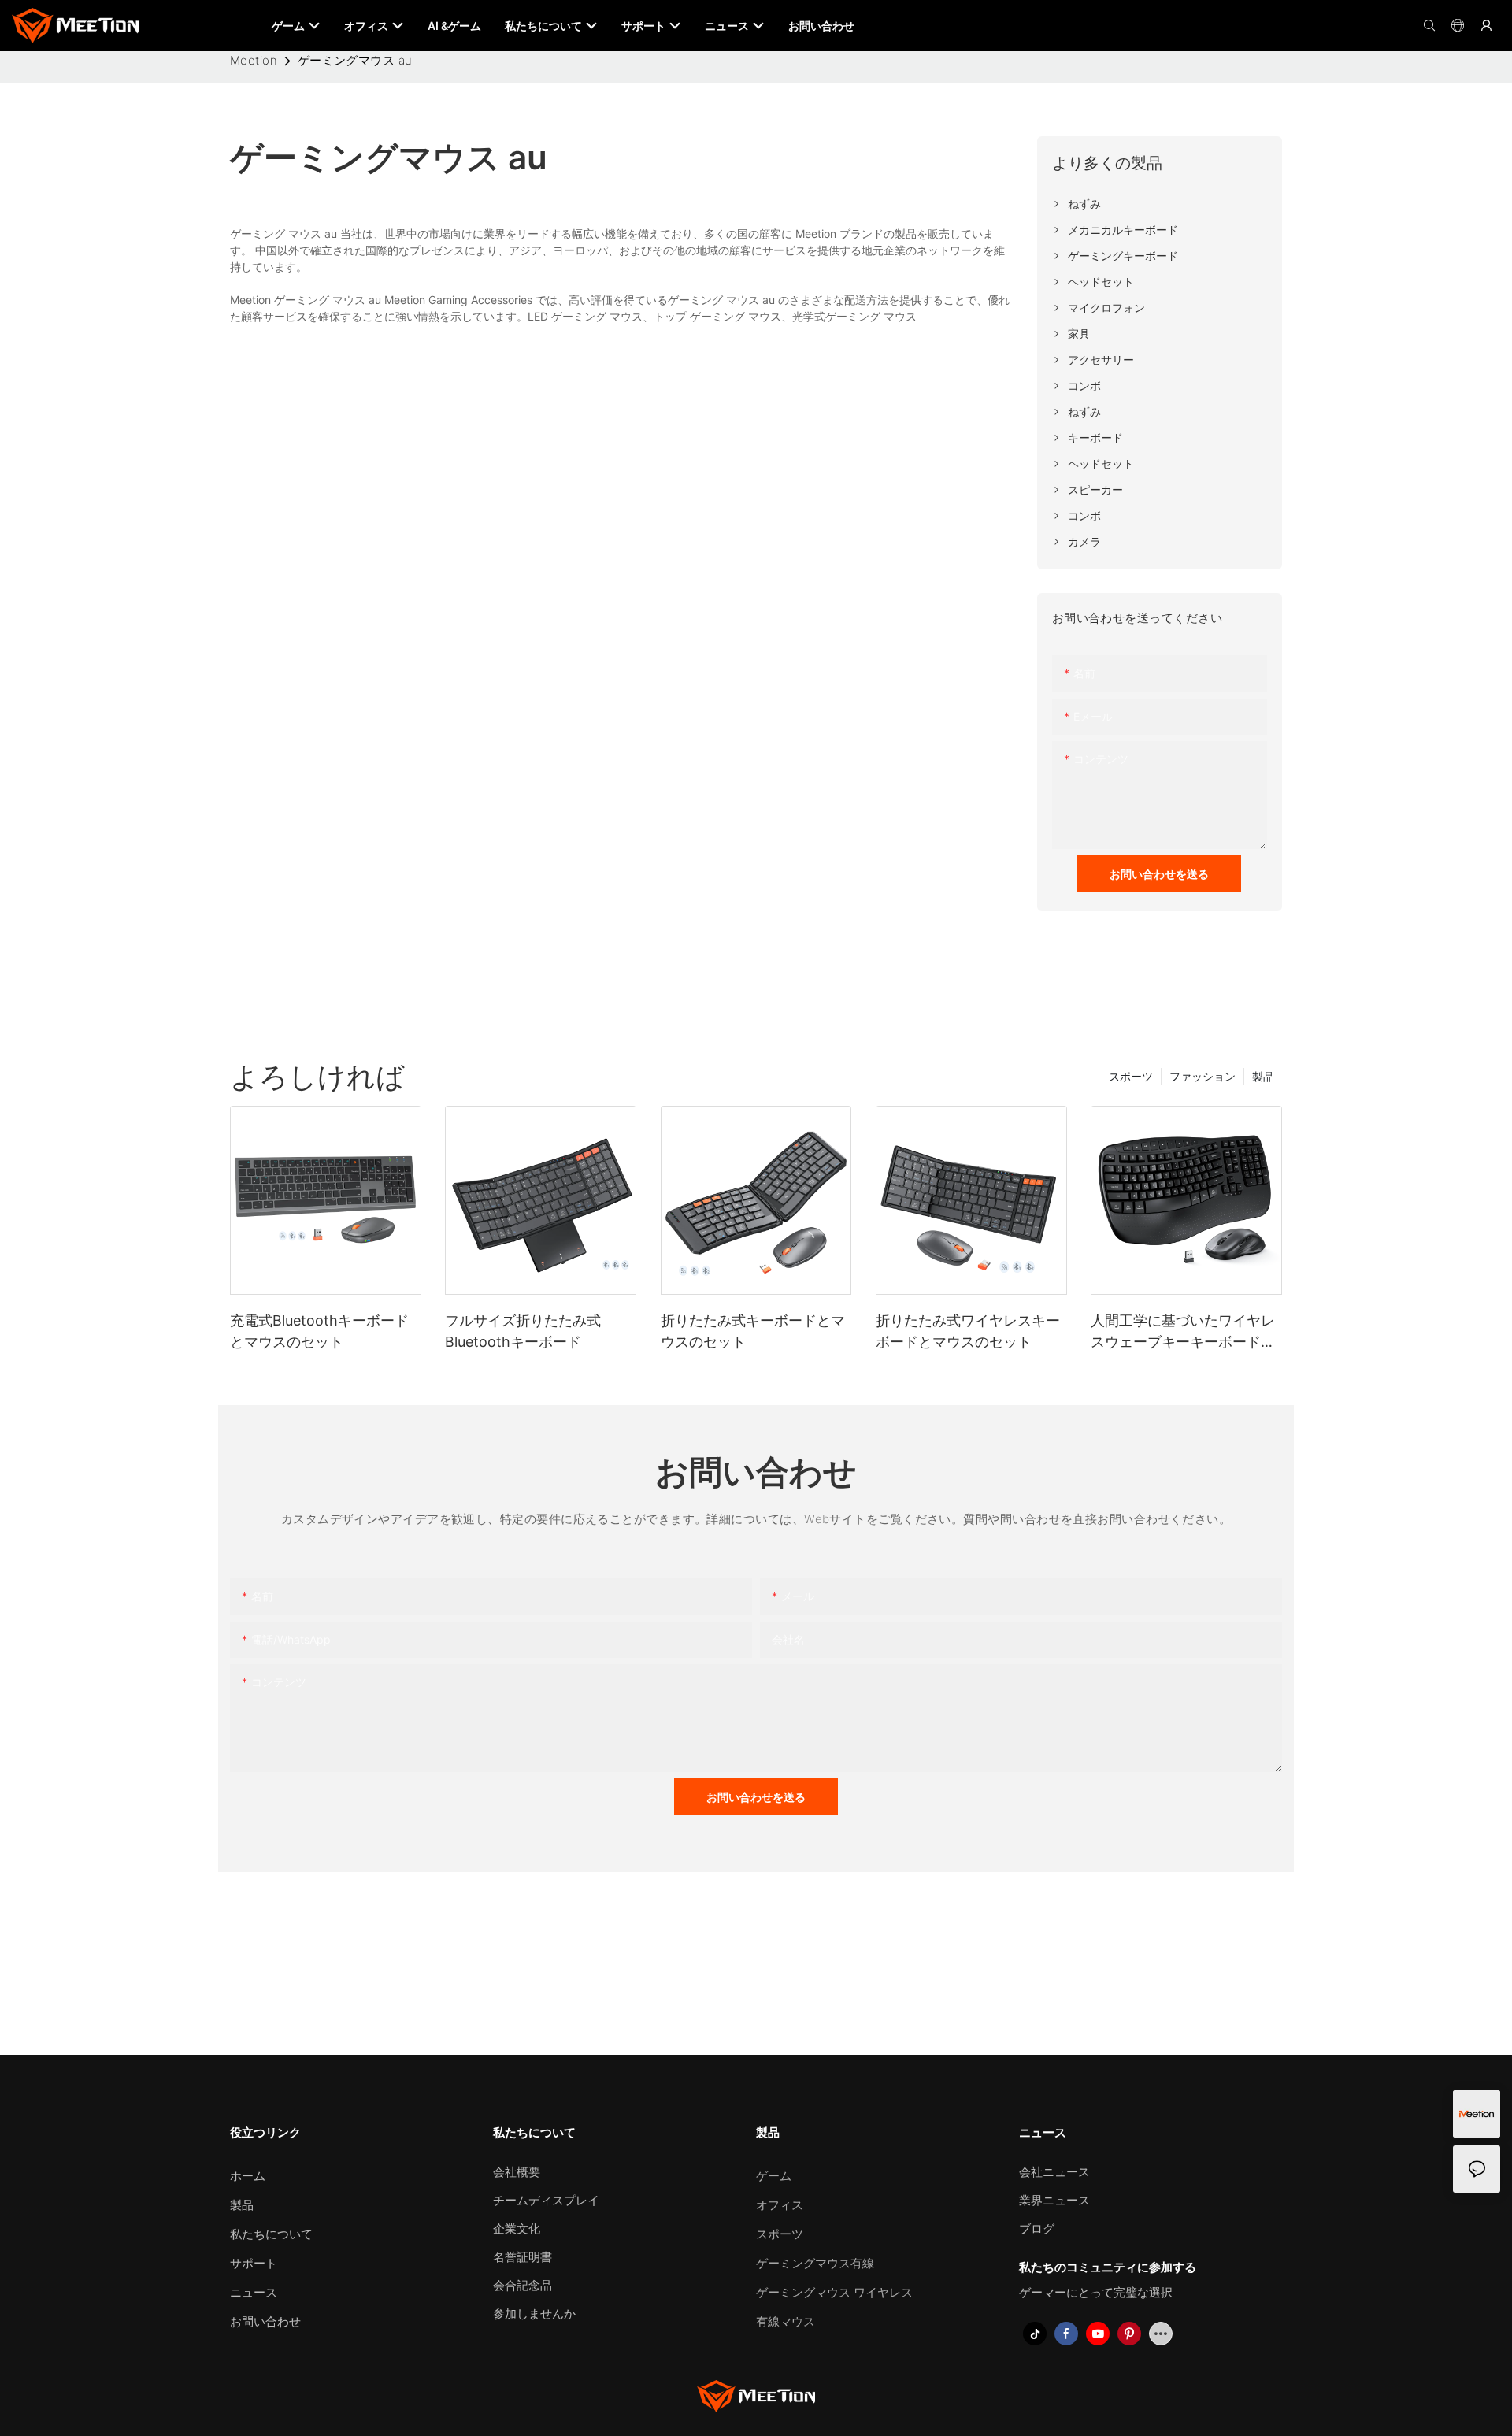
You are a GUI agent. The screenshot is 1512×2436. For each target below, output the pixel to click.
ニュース (254, 2292)
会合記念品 (523, 2285)
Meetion (254, 60)
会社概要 (517, 2172)
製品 (1263, 1076)
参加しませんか (534, 2314)
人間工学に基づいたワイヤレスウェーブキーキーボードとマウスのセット (1183, 1332)
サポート (254, 2263)
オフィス (780, 2205)
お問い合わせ (265, 2321)
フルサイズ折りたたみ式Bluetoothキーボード (523, 1331)
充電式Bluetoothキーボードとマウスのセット (319, 1331)
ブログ (1037, 2228)
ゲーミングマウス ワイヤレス (834, 2292)
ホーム (248, 2176)
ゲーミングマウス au (355, 60)
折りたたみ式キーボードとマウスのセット (753, 1331)
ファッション (1203, 1076)
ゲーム (774, 2176)
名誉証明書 (523, 2257)
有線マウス (786, 2321)
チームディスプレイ (546, 2200)
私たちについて (271, 2234)
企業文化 (517, 2228)
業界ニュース (1054, 2200)
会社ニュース (1054, 2172)
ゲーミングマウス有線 (815, 2263)
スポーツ (1131, 1076)
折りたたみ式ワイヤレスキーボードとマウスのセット (968, 1331)
